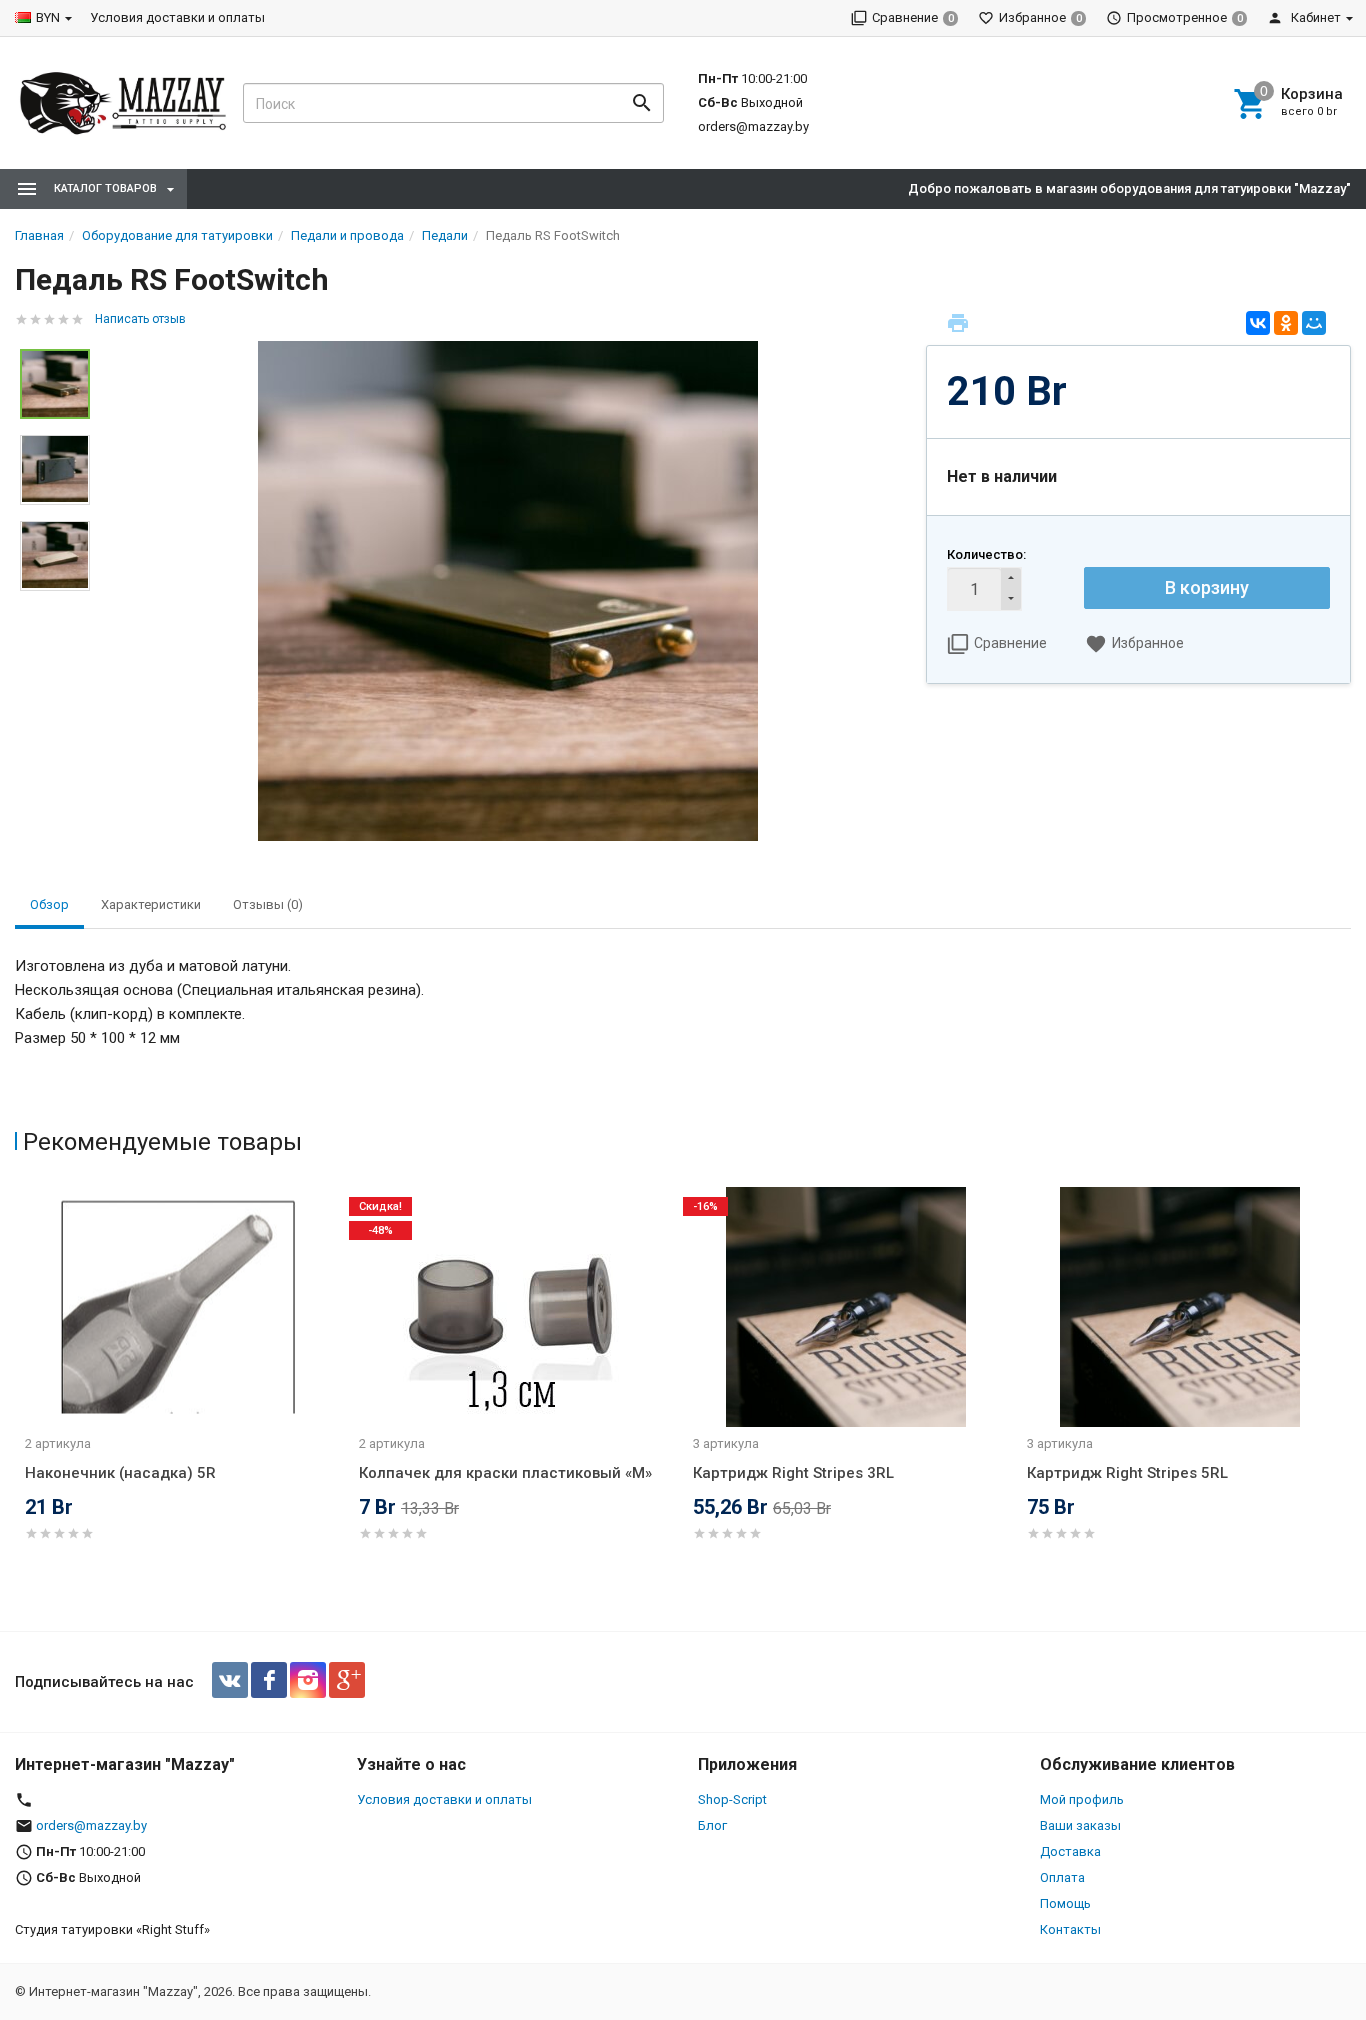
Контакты (1070, 1929)
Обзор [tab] (49, 904)
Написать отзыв (140, 319)
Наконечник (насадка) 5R (120, 1473)
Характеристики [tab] (151, 904)
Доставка (1070, 1851)
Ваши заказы (1080, 1825)
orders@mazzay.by (753, 126)
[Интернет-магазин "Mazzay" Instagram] (308, 1680)
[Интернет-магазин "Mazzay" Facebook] (269, 1680)
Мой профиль (1082, 1799)
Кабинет (1314, 17)
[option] (508, 591)
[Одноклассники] (1286, 323)
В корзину (1207, 587)
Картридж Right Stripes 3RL (793, 1473)
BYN (48, 17)
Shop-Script (732, 1799)
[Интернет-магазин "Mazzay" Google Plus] (347, 1680)
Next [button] (1346, 1404)
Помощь (1065, 1903)
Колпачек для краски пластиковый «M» (505, 1473)
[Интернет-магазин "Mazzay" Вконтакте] (230, 1680)
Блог (712, 1825)
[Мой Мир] (1314, 323)
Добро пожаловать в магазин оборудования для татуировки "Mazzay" (1129, 188)
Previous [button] (20, 1404)
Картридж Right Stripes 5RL (1127, 1473)
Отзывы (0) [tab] (268, 904)
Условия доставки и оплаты (177, 17)
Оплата (1062, 1877)
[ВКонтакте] (1258, 323)
